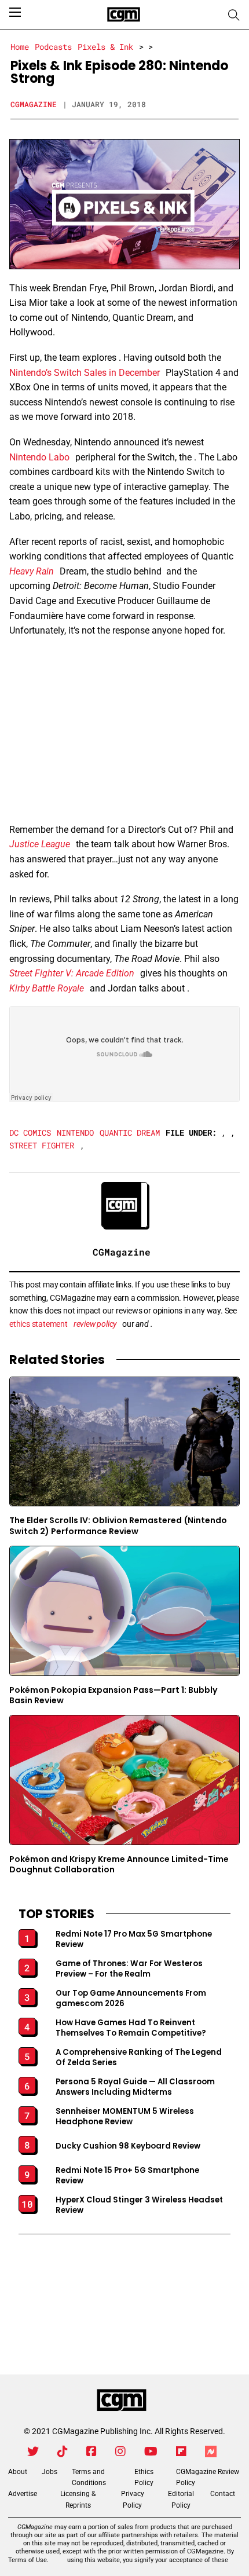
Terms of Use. (28, 2560)
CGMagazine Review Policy (208, 2477)
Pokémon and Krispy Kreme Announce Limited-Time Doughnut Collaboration (119, 1865)
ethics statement (39, 1324)
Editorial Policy (181, 2499)
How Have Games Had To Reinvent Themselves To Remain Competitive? (131, 2028)
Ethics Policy (144, 2477)
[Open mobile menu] (15, 12)
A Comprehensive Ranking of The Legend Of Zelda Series (139, 2058)
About (18, 2472)
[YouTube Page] (151, 2451)
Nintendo (75, 1133)
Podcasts (53, 47)
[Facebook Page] (91, 2451)
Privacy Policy (133, 2499)
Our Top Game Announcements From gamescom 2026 (131, 1999)
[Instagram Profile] (120, 2451)
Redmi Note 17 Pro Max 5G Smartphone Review (134, 1940)
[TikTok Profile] (63, 2451)
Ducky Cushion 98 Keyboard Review (128, 2146)
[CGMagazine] (122, 2401)
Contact (223, 2494)
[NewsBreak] (211, 2451)
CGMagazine (34, 104)
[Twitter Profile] (33, 2451)
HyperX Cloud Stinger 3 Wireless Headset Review (139, 2205)
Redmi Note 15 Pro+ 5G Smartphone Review (127, 2176)
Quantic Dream (130, 1133)
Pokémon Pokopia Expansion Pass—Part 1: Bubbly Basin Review (113, 1695)
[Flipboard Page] (181, 2451)
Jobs (50, 2472)
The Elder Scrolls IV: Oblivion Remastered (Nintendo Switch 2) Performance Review (118, 1526)
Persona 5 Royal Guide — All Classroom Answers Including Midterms (135, 2087)
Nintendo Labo (39, 457)
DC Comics (30, 1133)
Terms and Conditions (89, 2477)
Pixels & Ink (105, 47)
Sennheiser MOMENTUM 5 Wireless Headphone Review (125, 2117)
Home (20, 47)
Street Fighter (42, 1145)
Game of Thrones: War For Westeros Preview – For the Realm (129, 1969)
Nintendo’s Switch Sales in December (85, 373)
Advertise (23, 2494)
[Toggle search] (234, 15)
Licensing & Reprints (78, 2499)
